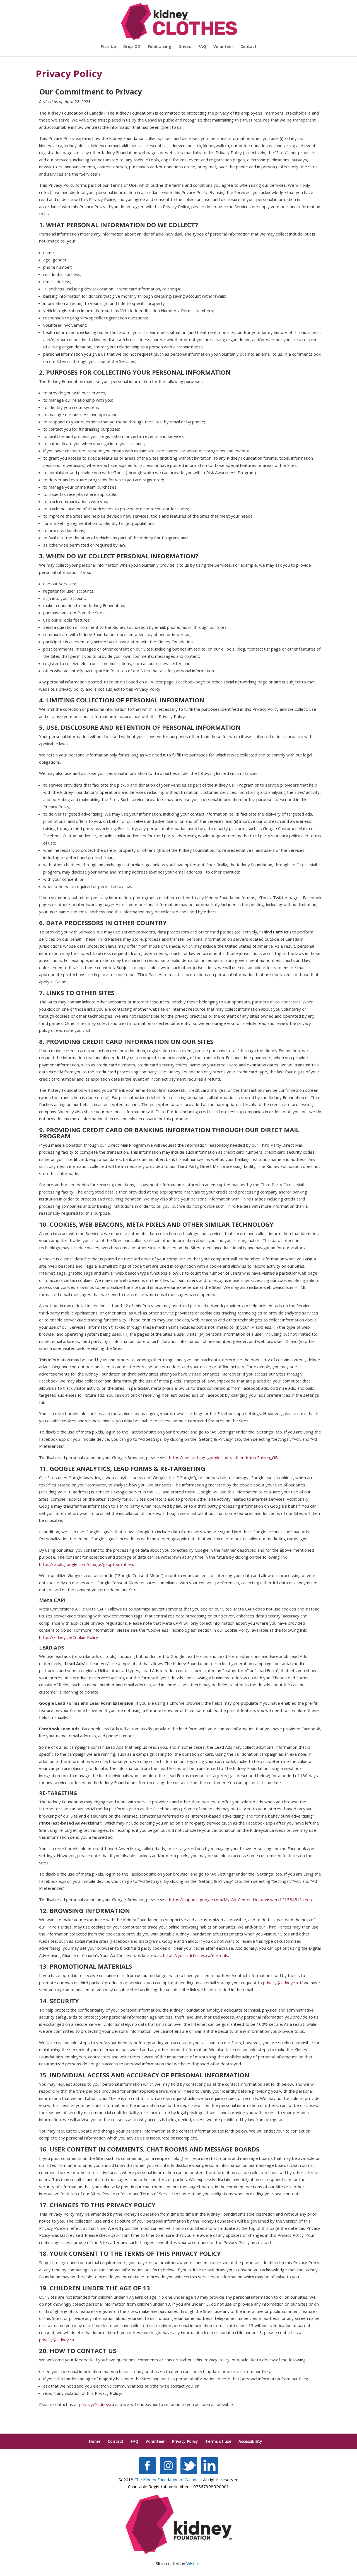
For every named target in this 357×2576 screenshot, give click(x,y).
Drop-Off (132, 47)
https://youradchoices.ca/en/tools (196, 1955)
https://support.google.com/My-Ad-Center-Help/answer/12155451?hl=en (240, 1900)
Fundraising (160, 47)
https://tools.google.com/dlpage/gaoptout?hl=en (86, 1564)
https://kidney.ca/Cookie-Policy (69, 1637)
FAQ (202, 47)
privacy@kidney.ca (280, 1983)
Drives (185, 47)
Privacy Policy (185, 2441)
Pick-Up (108, 47)
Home (95, 2441)
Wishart (194, 2563)
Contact (249, 47)
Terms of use (218, 2441)
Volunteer (223, 47)
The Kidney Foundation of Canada (167, 2480)
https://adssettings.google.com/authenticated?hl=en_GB (223, 1457)
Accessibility (250, 2441)
